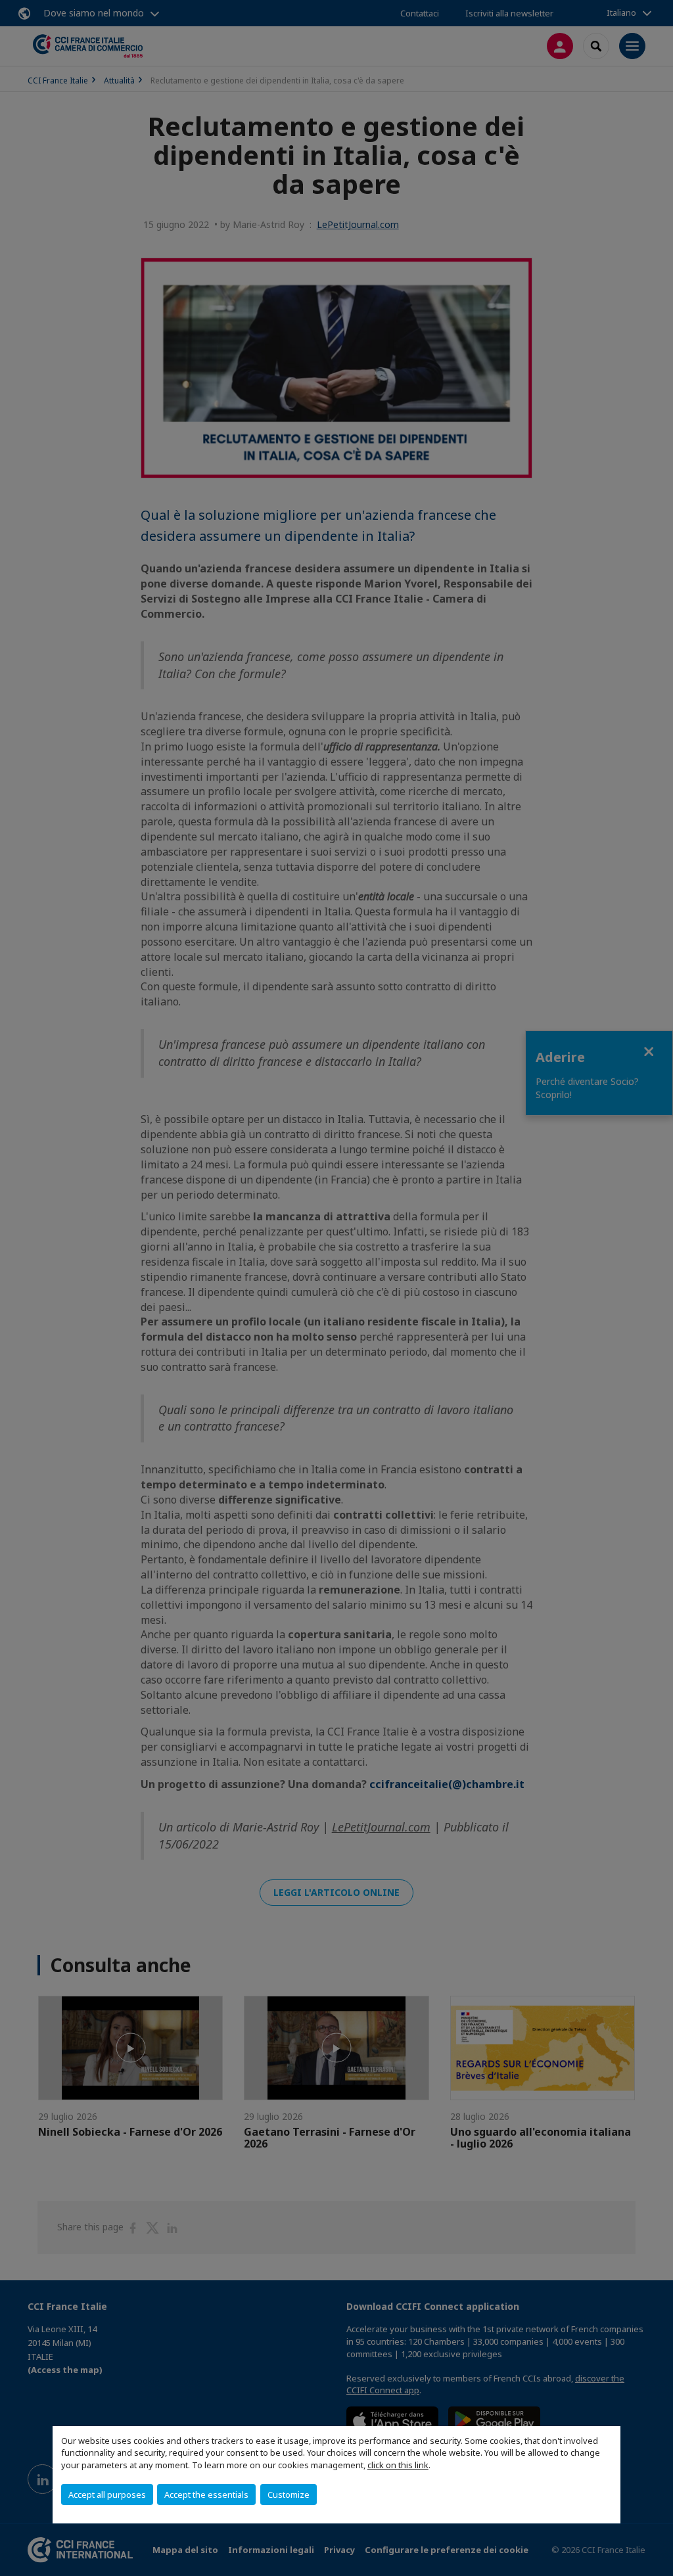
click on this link (398, 2465)
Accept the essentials (206, 2495)
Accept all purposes (107, 2495)
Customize (289, 2495)
